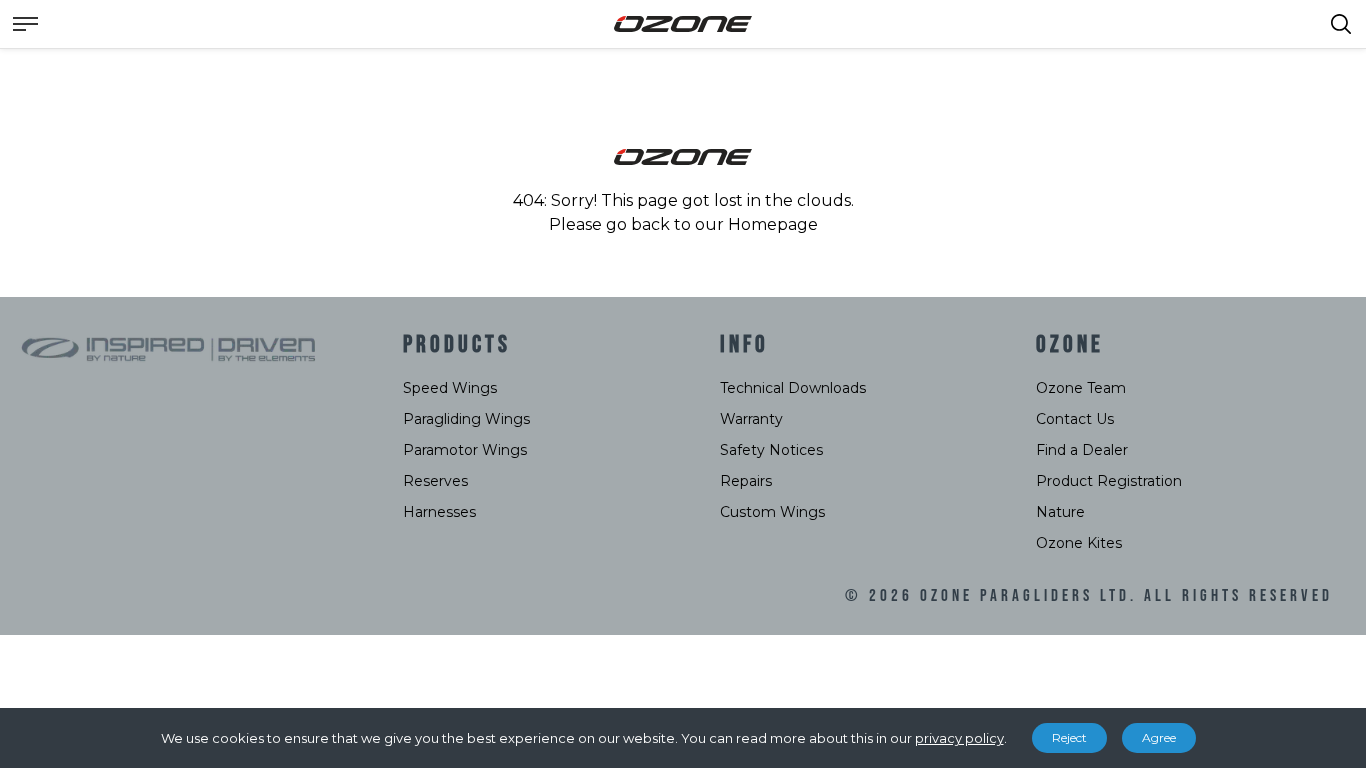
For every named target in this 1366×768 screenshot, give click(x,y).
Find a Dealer (1082, 450)
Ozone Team (1081, 388)
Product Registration (1109, 481)
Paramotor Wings (465, 450)
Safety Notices (771, 450)
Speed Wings (450, 388)
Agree (1159, 737)
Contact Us (1075, 419)
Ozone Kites (1079, 543)
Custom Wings (772, 512)
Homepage (773, 224)
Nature (1060, 512)
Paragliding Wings (466, 419)
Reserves (435, 481)
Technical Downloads (793, 388)
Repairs (746, 481)
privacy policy (959, 738)
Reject (1069, 737)
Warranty (751, 419)
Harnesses (439, 512)
